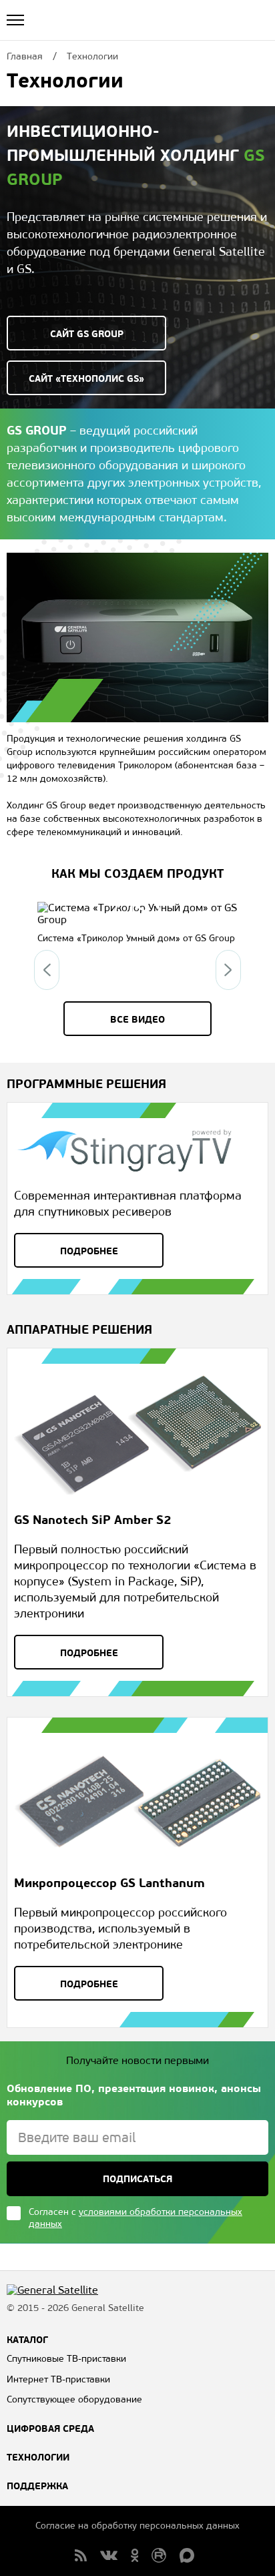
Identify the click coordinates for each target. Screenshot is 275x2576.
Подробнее (89, 1251)
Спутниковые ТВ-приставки (66, 2359)
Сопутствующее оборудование (74, 2399)
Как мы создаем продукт (137, 873)
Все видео (137, 1019)
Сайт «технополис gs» (86, 378)
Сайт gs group (87, 334)
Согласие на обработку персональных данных (137, 2526)
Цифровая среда (50, 2428)
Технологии (38, 2457)
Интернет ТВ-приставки (58, 2379)
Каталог (27, 2340)
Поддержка (37, 2486)
